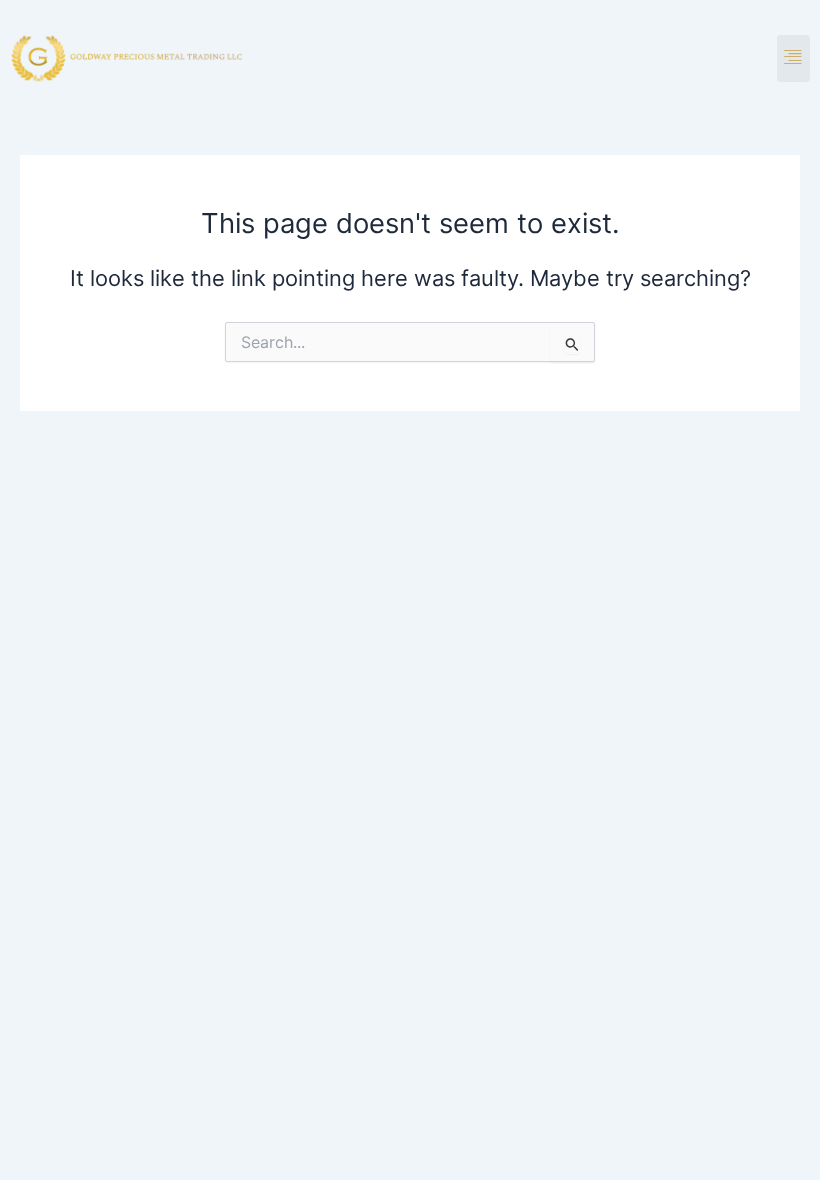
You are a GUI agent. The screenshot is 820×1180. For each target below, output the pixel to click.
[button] (793, 58)
